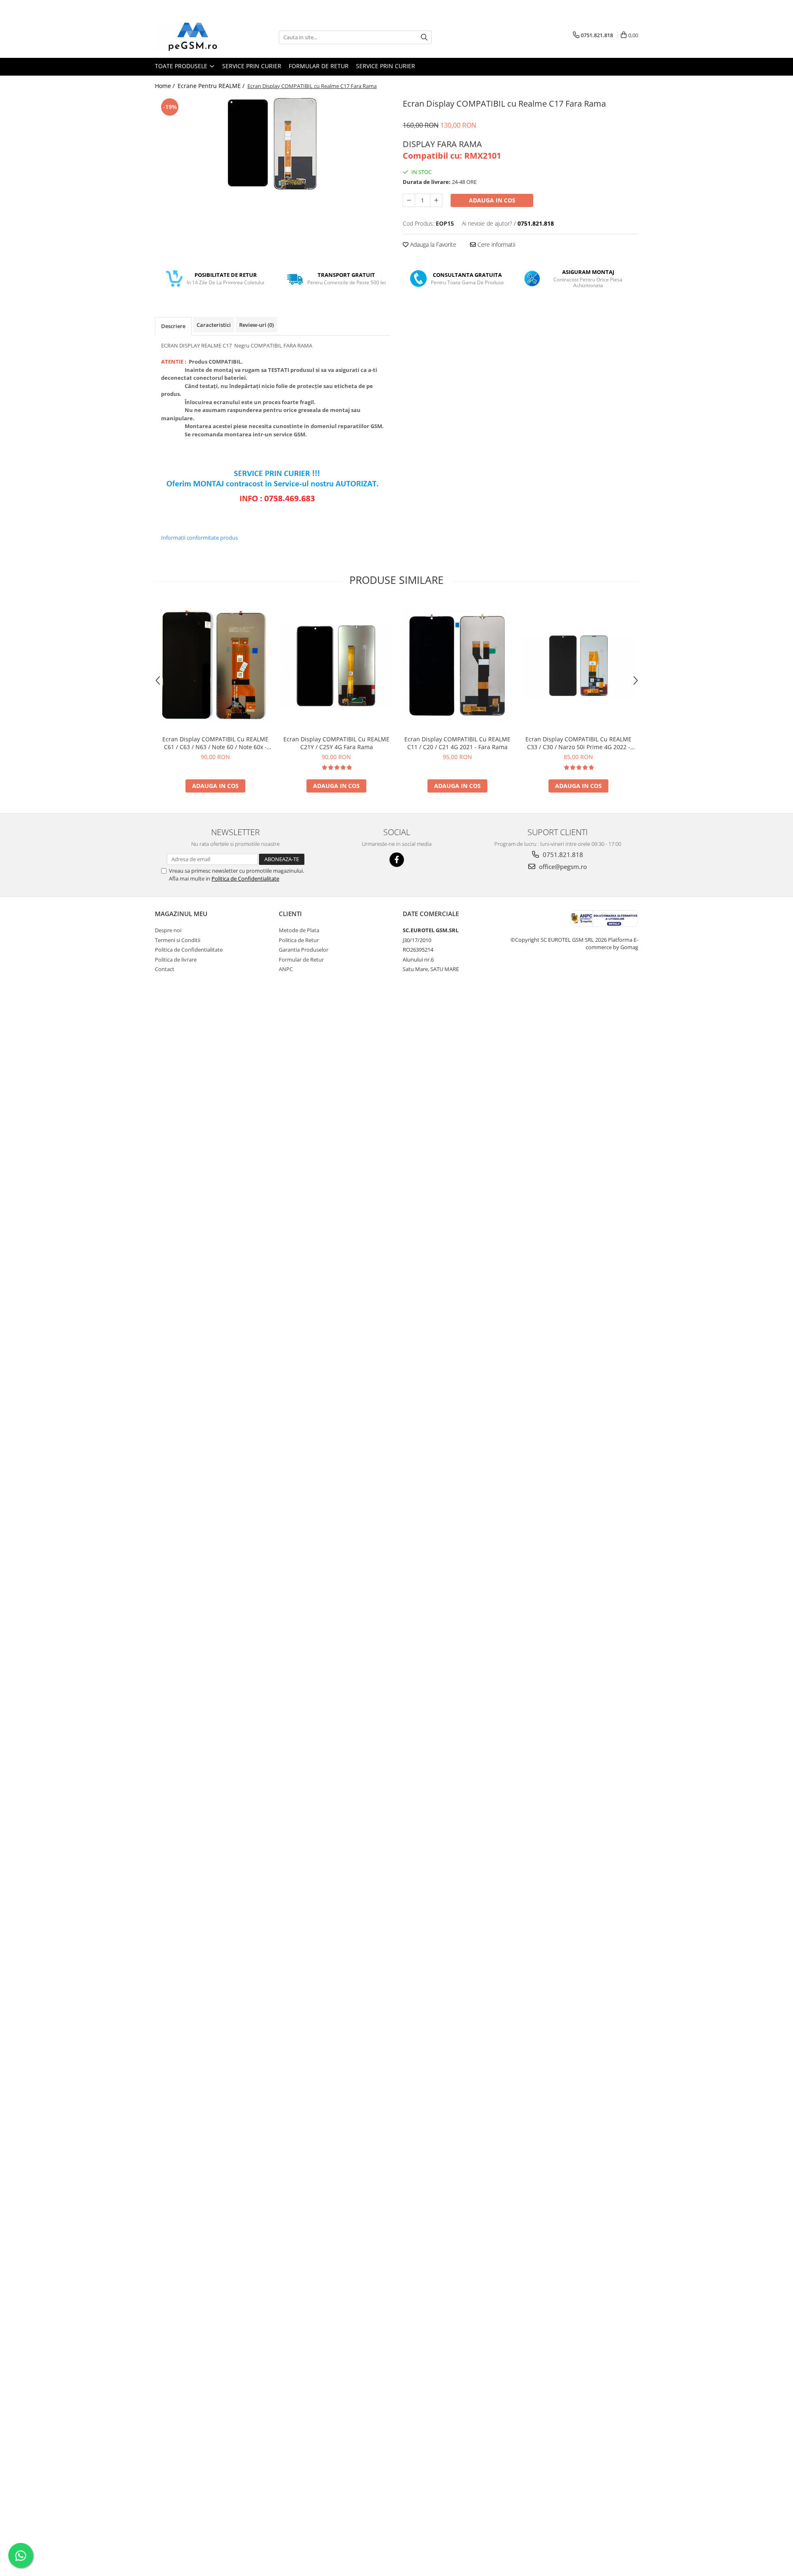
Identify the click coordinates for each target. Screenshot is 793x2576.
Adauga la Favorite (432, 244)
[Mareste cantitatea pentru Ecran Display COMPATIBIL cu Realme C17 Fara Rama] (436, 200)
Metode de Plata (299, 930)
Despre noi (168, 930)
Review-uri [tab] (256, 325)
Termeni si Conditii (178, 940)
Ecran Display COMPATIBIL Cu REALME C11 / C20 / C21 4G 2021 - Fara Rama (457, 743)
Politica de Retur (299, 940)
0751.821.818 (562, 855)
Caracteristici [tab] (214, 325)
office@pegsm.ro (562, 867)
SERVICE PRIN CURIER (252, 66)
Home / (166, 86)
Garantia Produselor (304, 950)
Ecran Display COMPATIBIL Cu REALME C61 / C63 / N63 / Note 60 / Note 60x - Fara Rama (215, 743)
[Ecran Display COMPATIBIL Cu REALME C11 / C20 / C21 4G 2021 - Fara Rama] (457, 666)
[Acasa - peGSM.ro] (196, 37)
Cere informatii (496, 244)
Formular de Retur (319, 66)
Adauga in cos (492, 200)
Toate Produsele (182, 66)
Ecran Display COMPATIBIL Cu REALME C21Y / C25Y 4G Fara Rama (336, 743)
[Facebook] (397, 860)
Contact (165, 969)
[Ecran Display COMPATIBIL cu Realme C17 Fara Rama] (273, 144)
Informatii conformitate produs (199, 538)
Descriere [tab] (173, 326)
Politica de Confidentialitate (245, 879)
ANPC (286, 969)
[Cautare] (424, 37)
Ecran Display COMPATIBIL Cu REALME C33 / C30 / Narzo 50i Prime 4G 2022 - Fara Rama (578, 743)
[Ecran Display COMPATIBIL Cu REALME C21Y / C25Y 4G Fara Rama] (336, 666)
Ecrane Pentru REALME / (212, 86)
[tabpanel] (273, 144)
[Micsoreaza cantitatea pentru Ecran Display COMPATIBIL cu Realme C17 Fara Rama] (409, 200)
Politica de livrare (176, 959)
